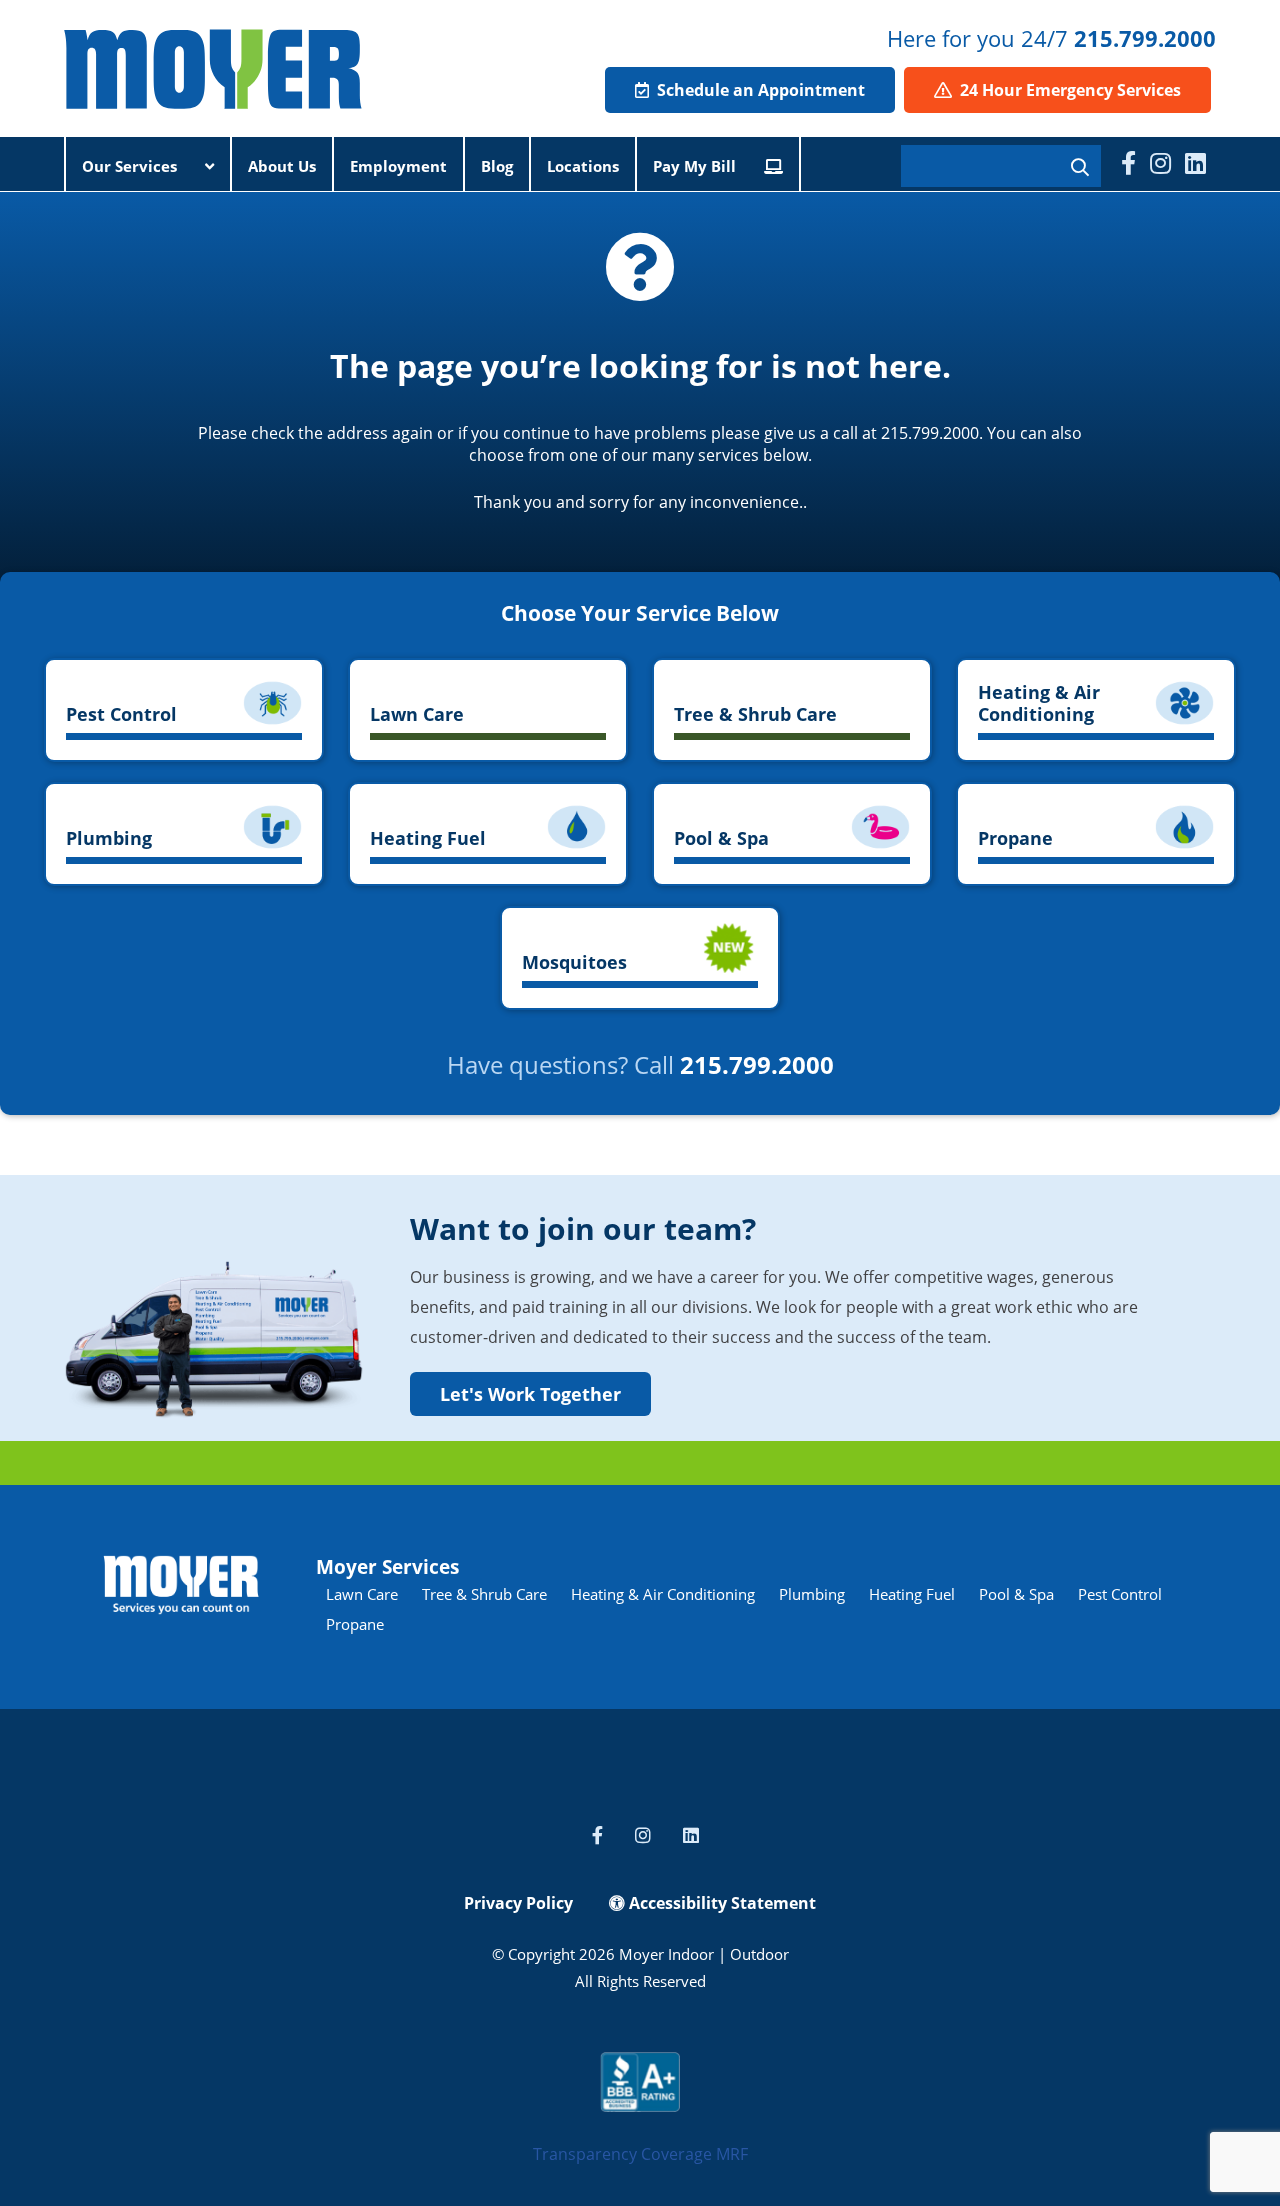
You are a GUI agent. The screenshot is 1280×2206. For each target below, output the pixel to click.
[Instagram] (1160, 163)
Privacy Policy (518, 1903)
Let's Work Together (530, 1394)
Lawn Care (362, 1594)
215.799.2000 (1145, 38)
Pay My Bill (696, 166)
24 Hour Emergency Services (1068, 90)
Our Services (131, 166)
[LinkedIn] (1195, 163)
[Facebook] (1128, 163)
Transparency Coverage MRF (640, 2154)
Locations (583, 166)
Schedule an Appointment (759, 90)
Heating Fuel (912, 1594)
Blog (497, 166)
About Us (282, 166)
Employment (398, 166)
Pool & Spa (1016, 1594)
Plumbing (812, 1594)
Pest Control (1120, 1594)
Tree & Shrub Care (484, 1594)
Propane (355, 1624)
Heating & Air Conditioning (663, 1594)
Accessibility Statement (720, 1903)
